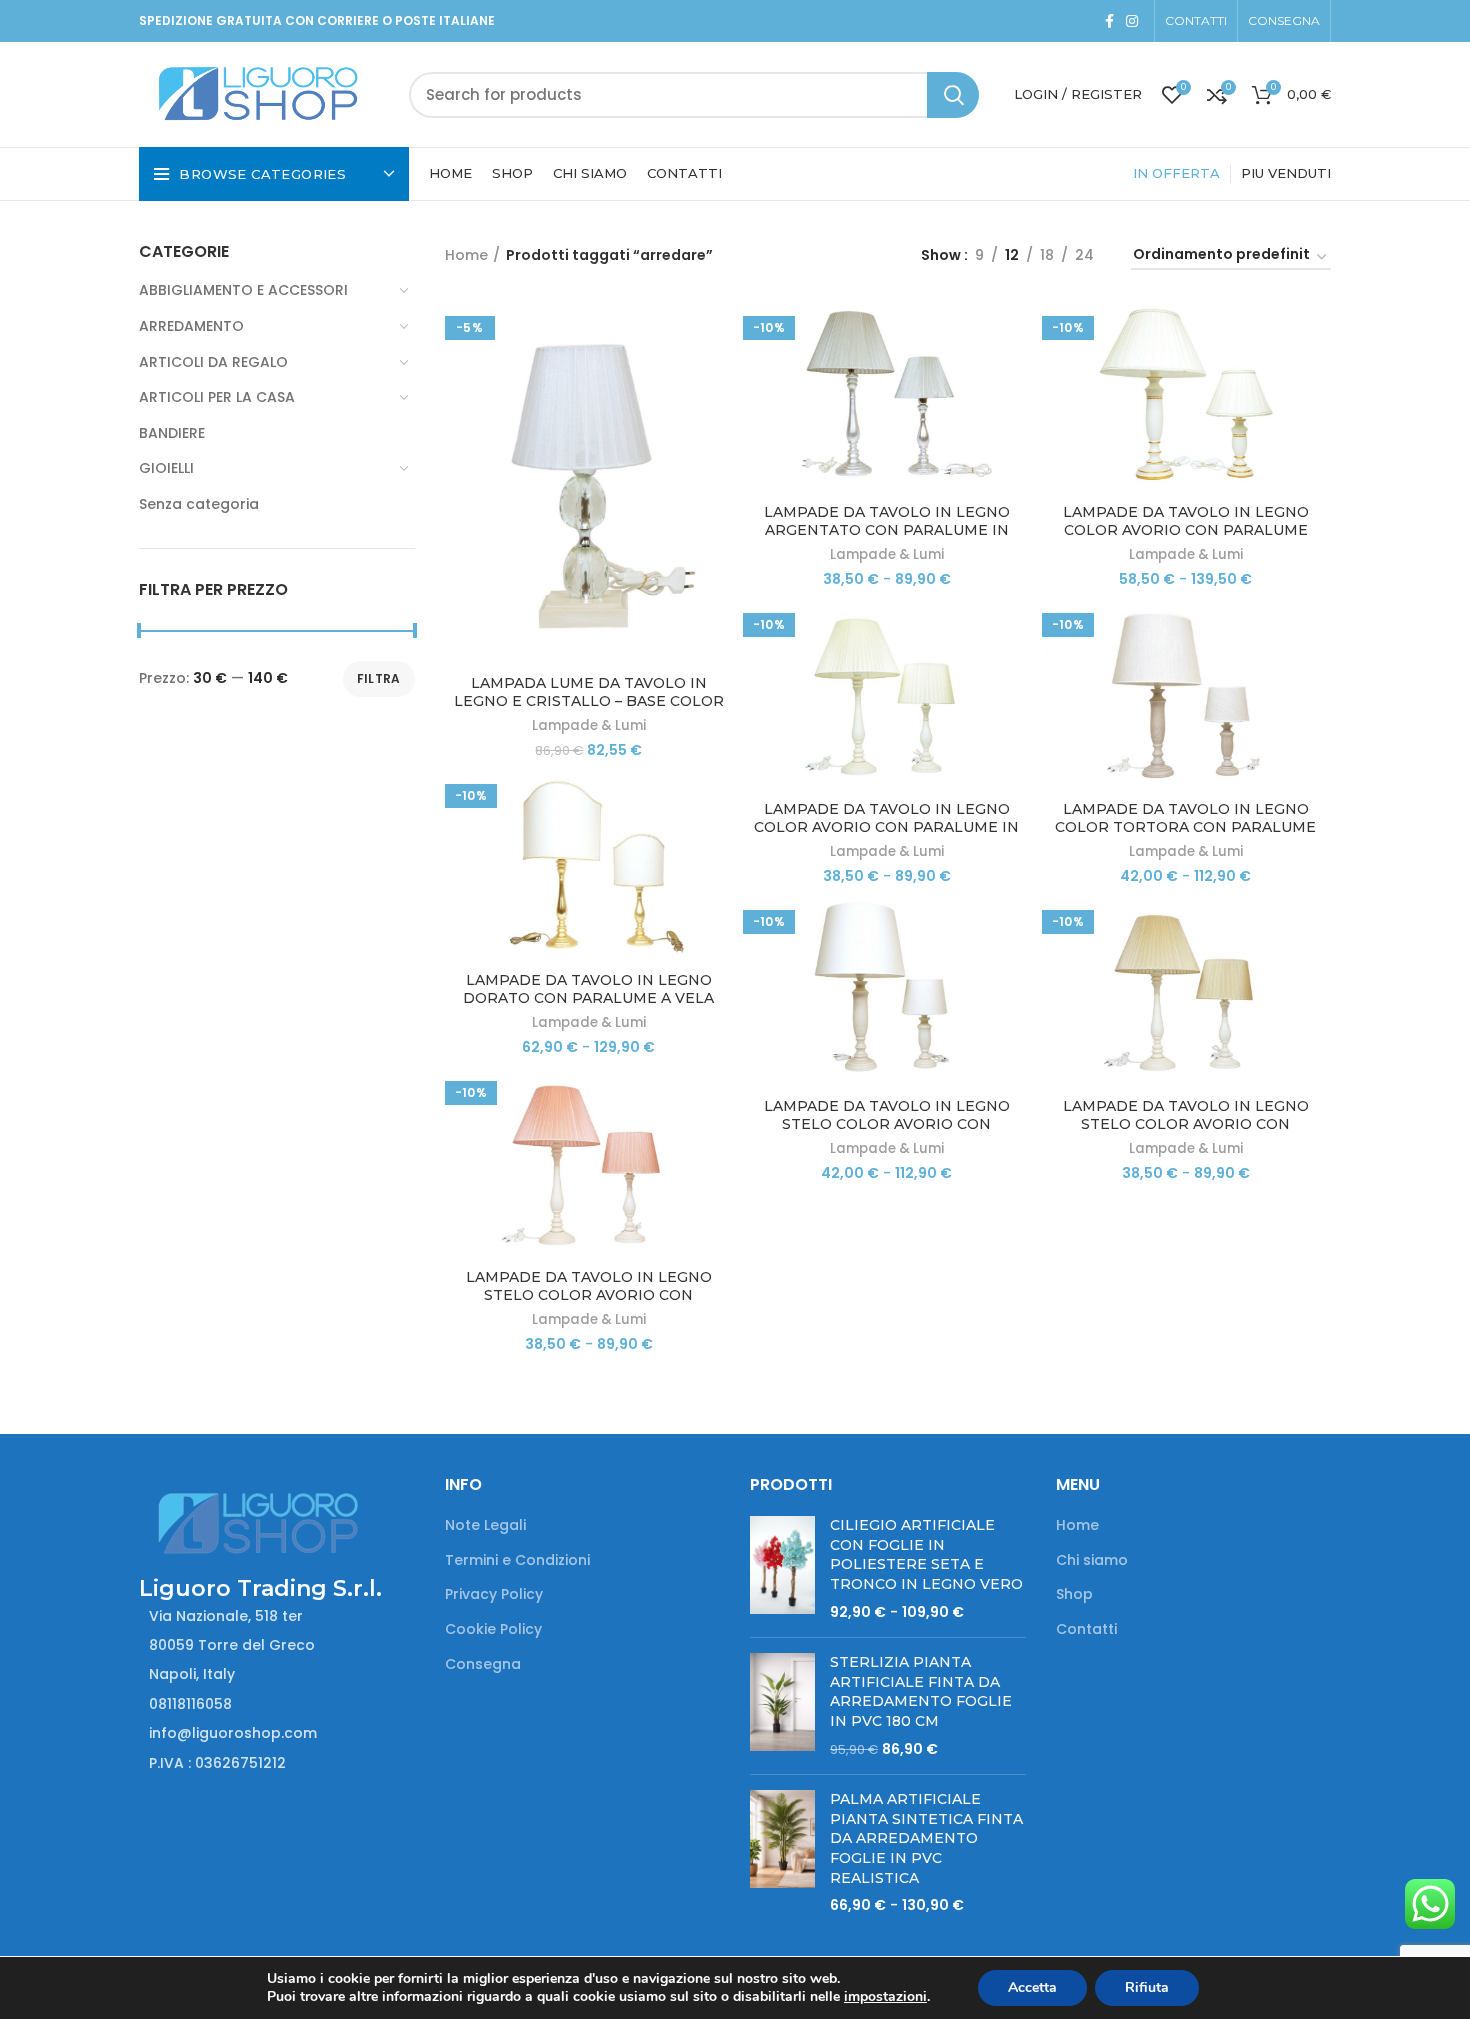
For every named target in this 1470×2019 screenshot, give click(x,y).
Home (466, 255)
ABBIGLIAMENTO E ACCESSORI (243, 290)
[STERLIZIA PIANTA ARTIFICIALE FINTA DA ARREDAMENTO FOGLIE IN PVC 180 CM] (782, 1706)
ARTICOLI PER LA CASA (217, 397)
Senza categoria (199, 504)
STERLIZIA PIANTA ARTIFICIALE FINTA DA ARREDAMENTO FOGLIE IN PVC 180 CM (921, 1691)
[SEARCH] (953, 95)
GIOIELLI (166, 468)
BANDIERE (172, 433)
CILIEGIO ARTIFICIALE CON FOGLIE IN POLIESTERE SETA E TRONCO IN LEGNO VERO (926, 1554)
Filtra (379, 678)
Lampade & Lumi (589, 725)
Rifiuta (1147, 1987)
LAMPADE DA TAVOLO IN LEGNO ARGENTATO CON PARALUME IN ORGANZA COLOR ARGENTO (887, 530)
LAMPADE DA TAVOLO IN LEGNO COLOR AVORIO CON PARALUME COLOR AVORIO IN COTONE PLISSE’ (1186, 530)
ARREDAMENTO (191, 326)
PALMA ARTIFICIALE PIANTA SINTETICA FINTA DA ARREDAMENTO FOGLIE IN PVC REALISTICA (926, 1838)
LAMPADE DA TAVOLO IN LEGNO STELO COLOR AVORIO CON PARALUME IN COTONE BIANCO (887, 1124)
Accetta (1032, 1987)
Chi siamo (1092, 1560)
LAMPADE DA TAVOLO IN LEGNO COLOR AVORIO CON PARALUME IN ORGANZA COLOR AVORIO (886, 827)
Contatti (1086, 1629)
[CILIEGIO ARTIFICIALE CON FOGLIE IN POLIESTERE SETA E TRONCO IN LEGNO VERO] (782, 1569)
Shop (1074, 1594)
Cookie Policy (493, 1629)
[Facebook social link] (1109, 21)
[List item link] (277, 1704)
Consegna (483, 1664)
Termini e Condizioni (517, 1560)
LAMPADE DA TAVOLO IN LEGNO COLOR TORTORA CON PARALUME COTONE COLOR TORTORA (1185, 827)
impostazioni (885, 1997)
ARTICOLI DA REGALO (213, 362)
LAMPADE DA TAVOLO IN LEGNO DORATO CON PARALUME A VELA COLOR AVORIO (588, 998)
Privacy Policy (494, 1594)
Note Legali (485, 1525)
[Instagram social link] (1132, 21)
